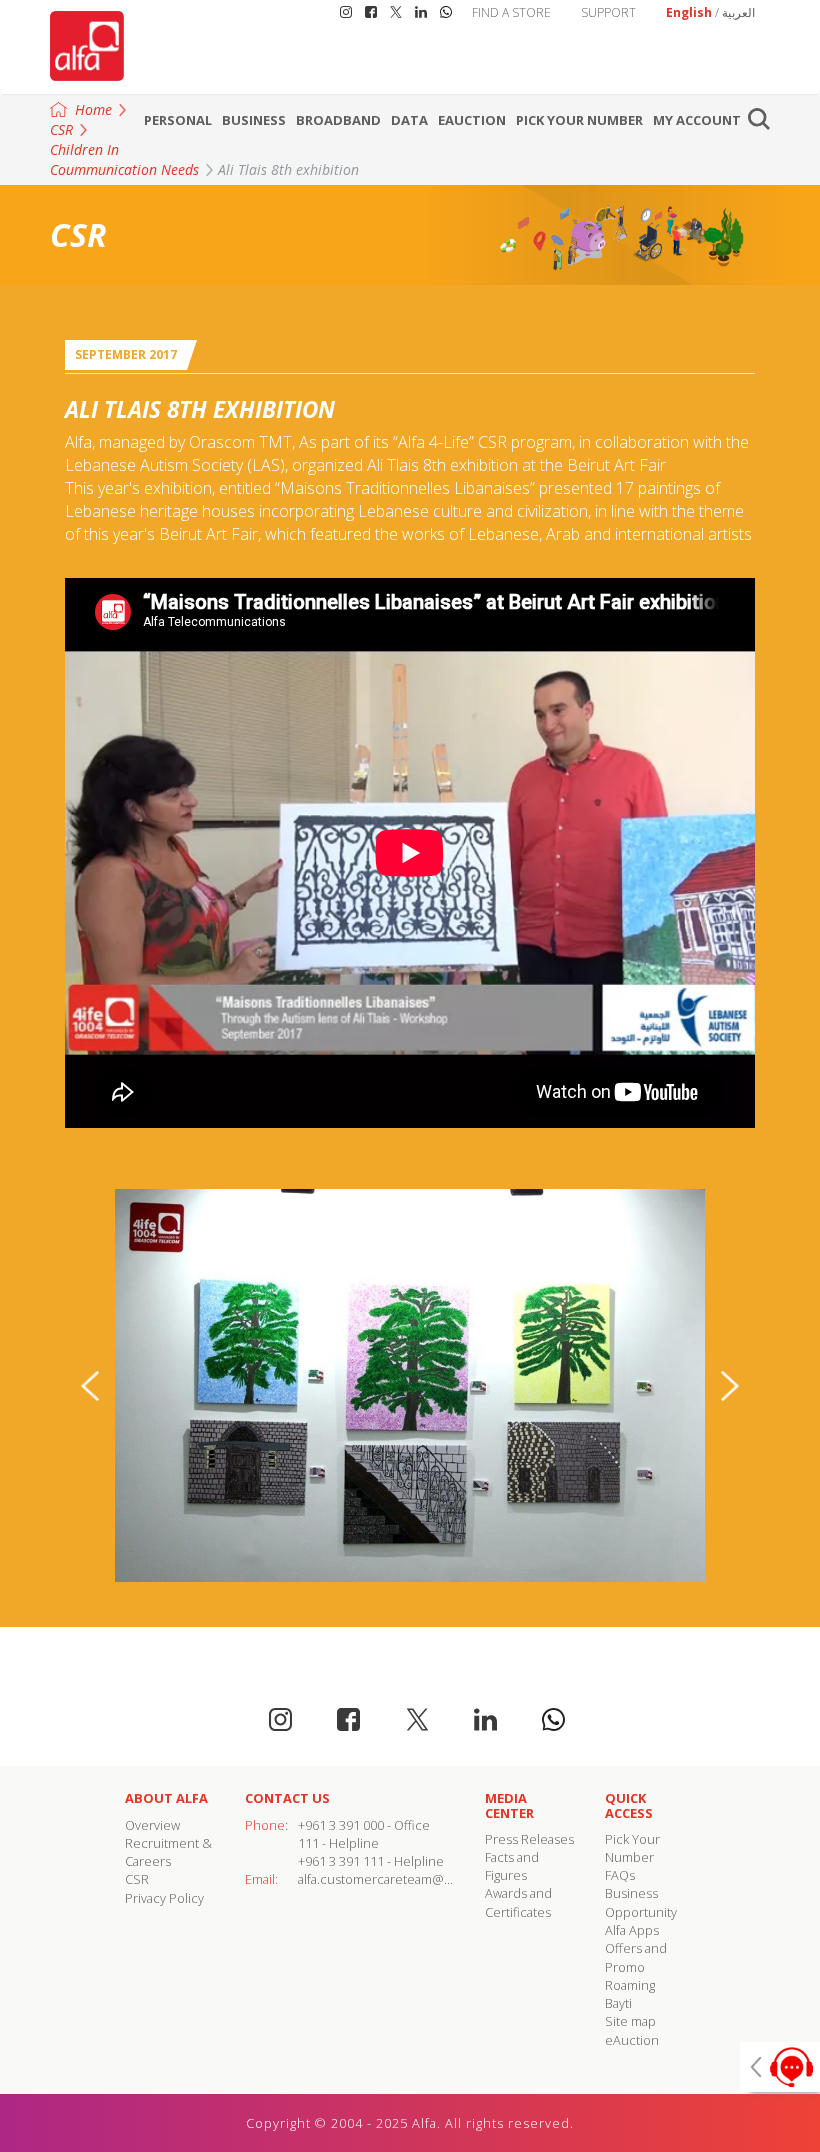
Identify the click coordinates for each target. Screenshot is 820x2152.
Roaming (630, 1985)
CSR (137, 1879)
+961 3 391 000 (341, 1825)
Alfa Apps (632, 1930)
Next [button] (730, 1386)
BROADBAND (338, 120)
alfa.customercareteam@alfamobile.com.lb (422, 1879)
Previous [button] (90, 1386)
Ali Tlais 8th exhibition (288, 169)
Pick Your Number (579, 120)
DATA (409, 120)
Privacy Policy (164, 1898)
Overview (152, 1825)
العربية (738, 12)
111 (308, 1843)
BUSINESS (254, 120)
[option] (410, 1385)
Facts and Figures (512, 1866)
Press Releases (529, 1839)
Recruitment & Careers (168, 1852)
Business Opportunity (641, 1902)
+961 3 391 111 (341, 1861)
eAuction (472, 120)
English (689, 12)
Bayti (618, 2003)
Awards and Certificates (518, 1902)
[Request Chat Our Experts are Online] (780, 2067)
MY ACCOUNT (697, 120)
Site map (630, 2021)
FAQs (620, 1875)
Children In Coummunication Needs (124, 159)
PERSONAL (178, 120)
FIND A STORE (511, 12)
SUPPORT (608, 12)
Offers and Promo (636, 1957)
